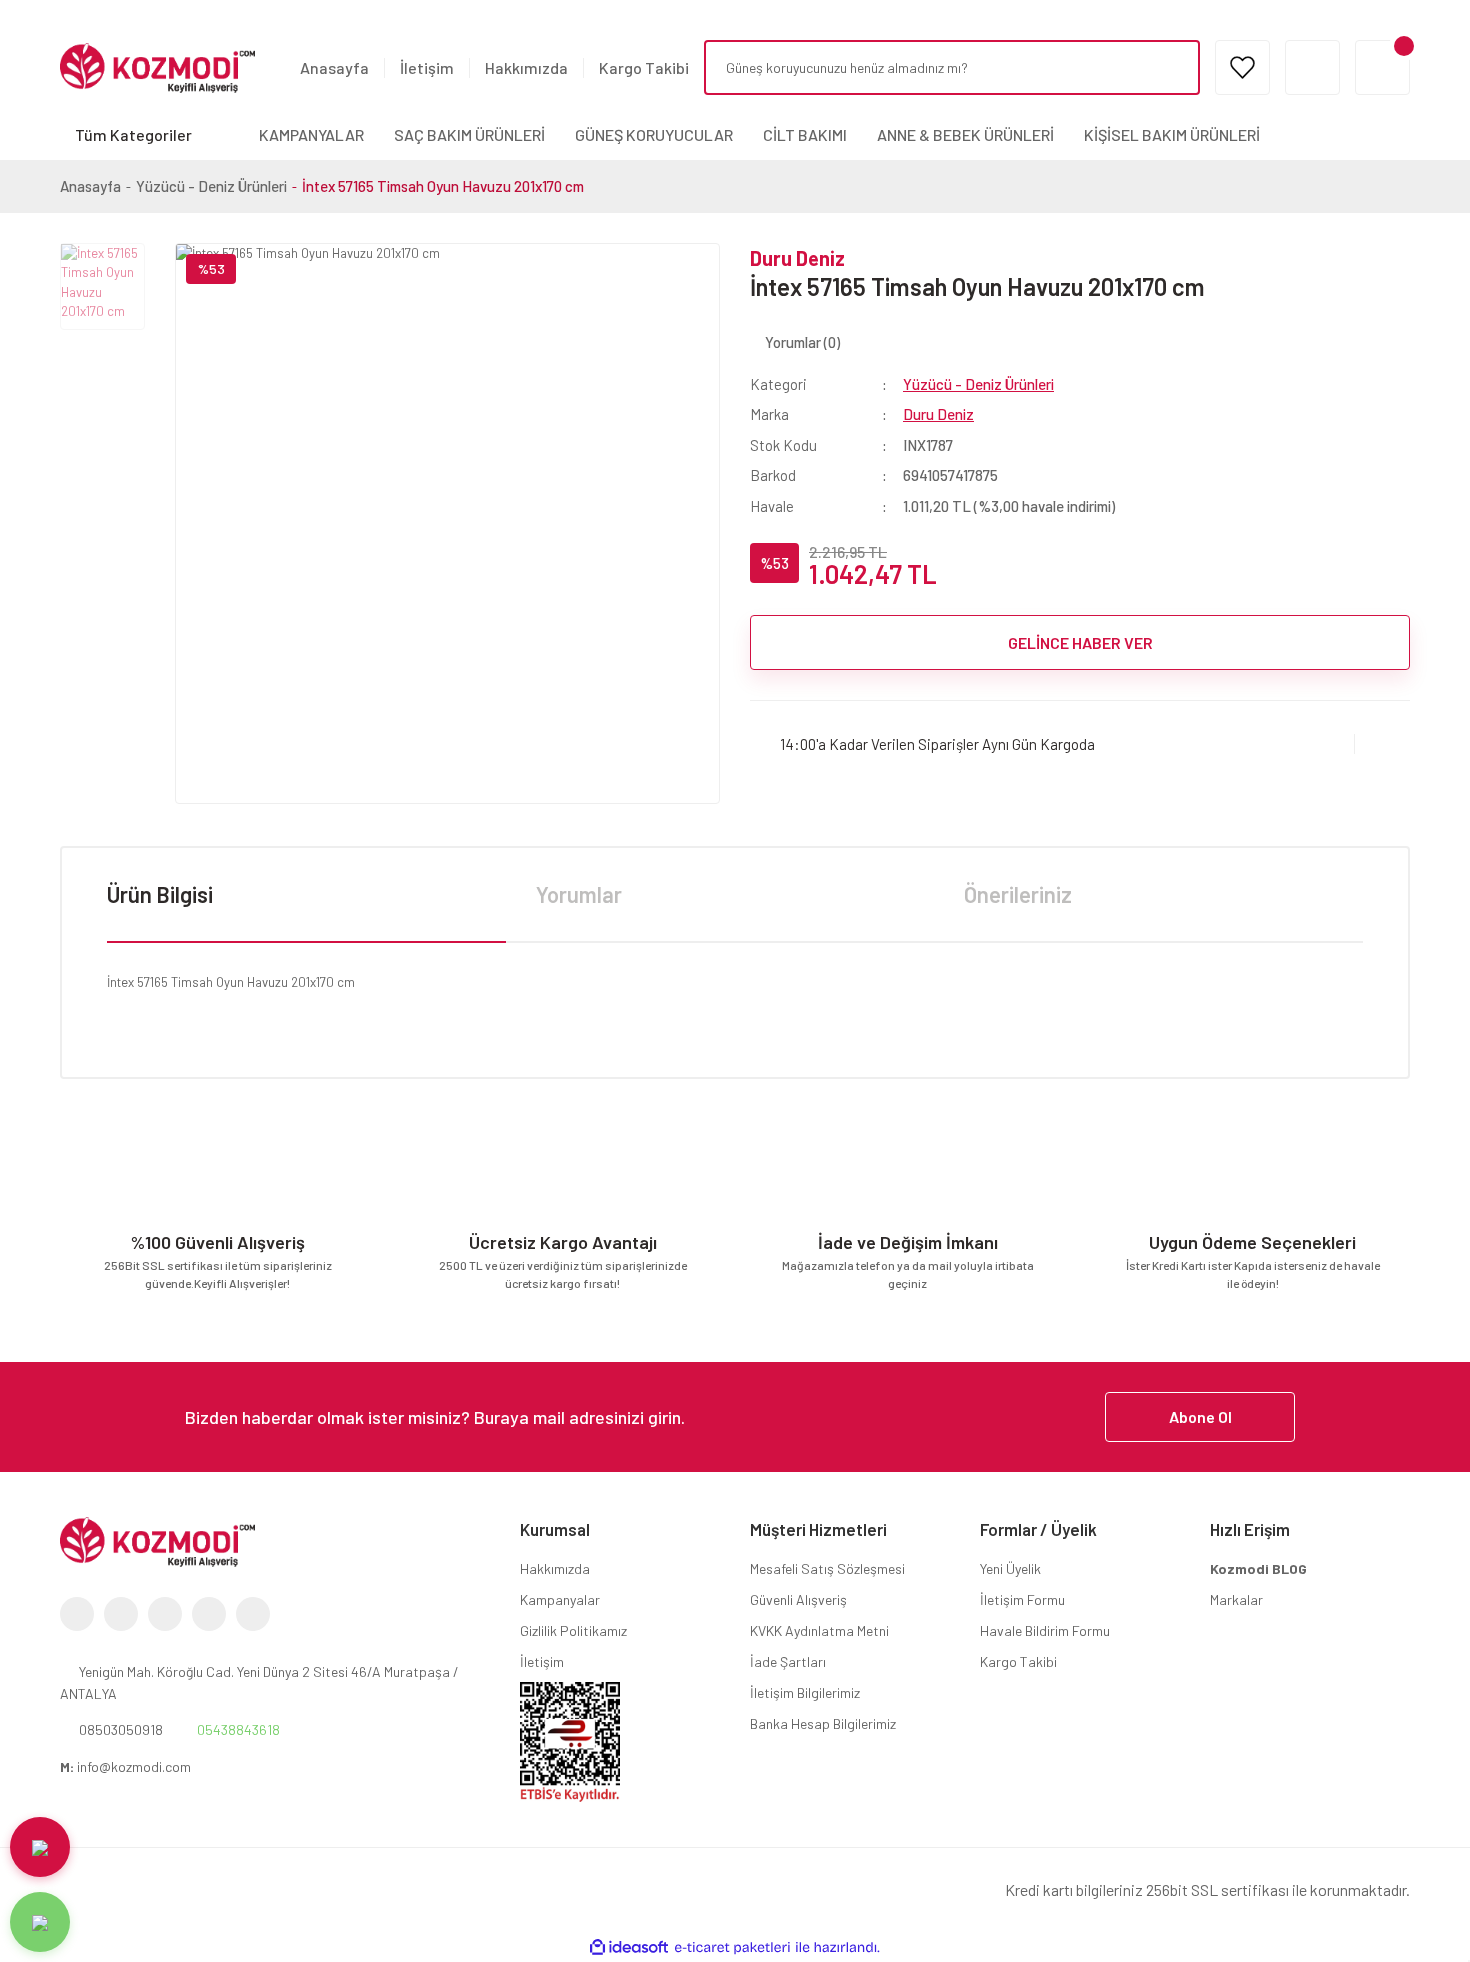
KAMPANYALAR (311, 134)
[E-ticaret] (732, 1948)
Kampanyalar (560, 1599)
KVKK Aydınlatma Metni (819, 1630)
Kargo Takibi (644, 67)
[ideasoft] (629, 1948)
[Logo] (157, 66)
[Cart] (1382, 67)
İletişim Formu (1022, 1599)
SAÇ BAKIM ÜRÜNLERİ (469, 134)
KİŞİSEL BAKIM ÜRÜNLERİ (1172, 134)
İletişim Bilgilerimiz (805, 1692)
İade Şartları (788, 1661)
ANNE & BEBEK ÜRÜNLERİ (965, 134)
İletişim (427, 67)
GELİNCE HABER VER (1080, 642)
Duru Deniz (797, 258)
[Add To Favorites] (1382, 743)
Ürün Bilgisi (160, 894)
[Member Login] (1312, 67)
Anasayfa (334, 67)
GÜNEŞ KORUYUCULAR (654, 134)
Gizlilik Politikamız (573, 1630)
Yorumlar (579, 894)
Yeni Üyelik (1010, 1568)
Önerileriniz (1018, 894)
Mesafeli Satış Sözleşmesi (827, 1568)
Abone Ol (1200, 1416)
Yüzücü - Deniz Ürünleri (978, 384)
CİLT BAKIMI (805, 134)
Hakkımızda (526, 67)
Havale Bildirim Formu (1045, 1630)
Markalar (1236, 1599)
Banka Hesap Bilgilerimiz (823, 1723)
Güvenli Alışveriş (798, 1599)
